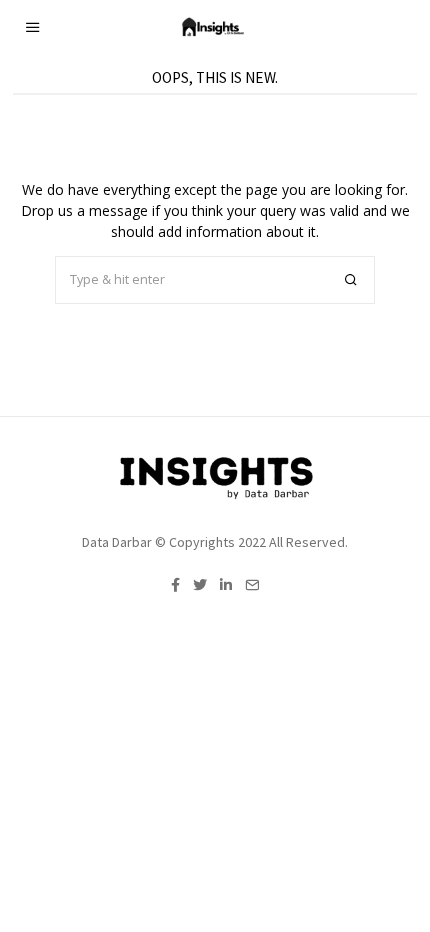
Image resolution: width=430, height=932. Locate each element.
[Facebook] (175, 585)
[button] (351, 280)
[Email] (252, 585)
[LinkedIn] (226, 585)
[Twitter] (200, 585)
